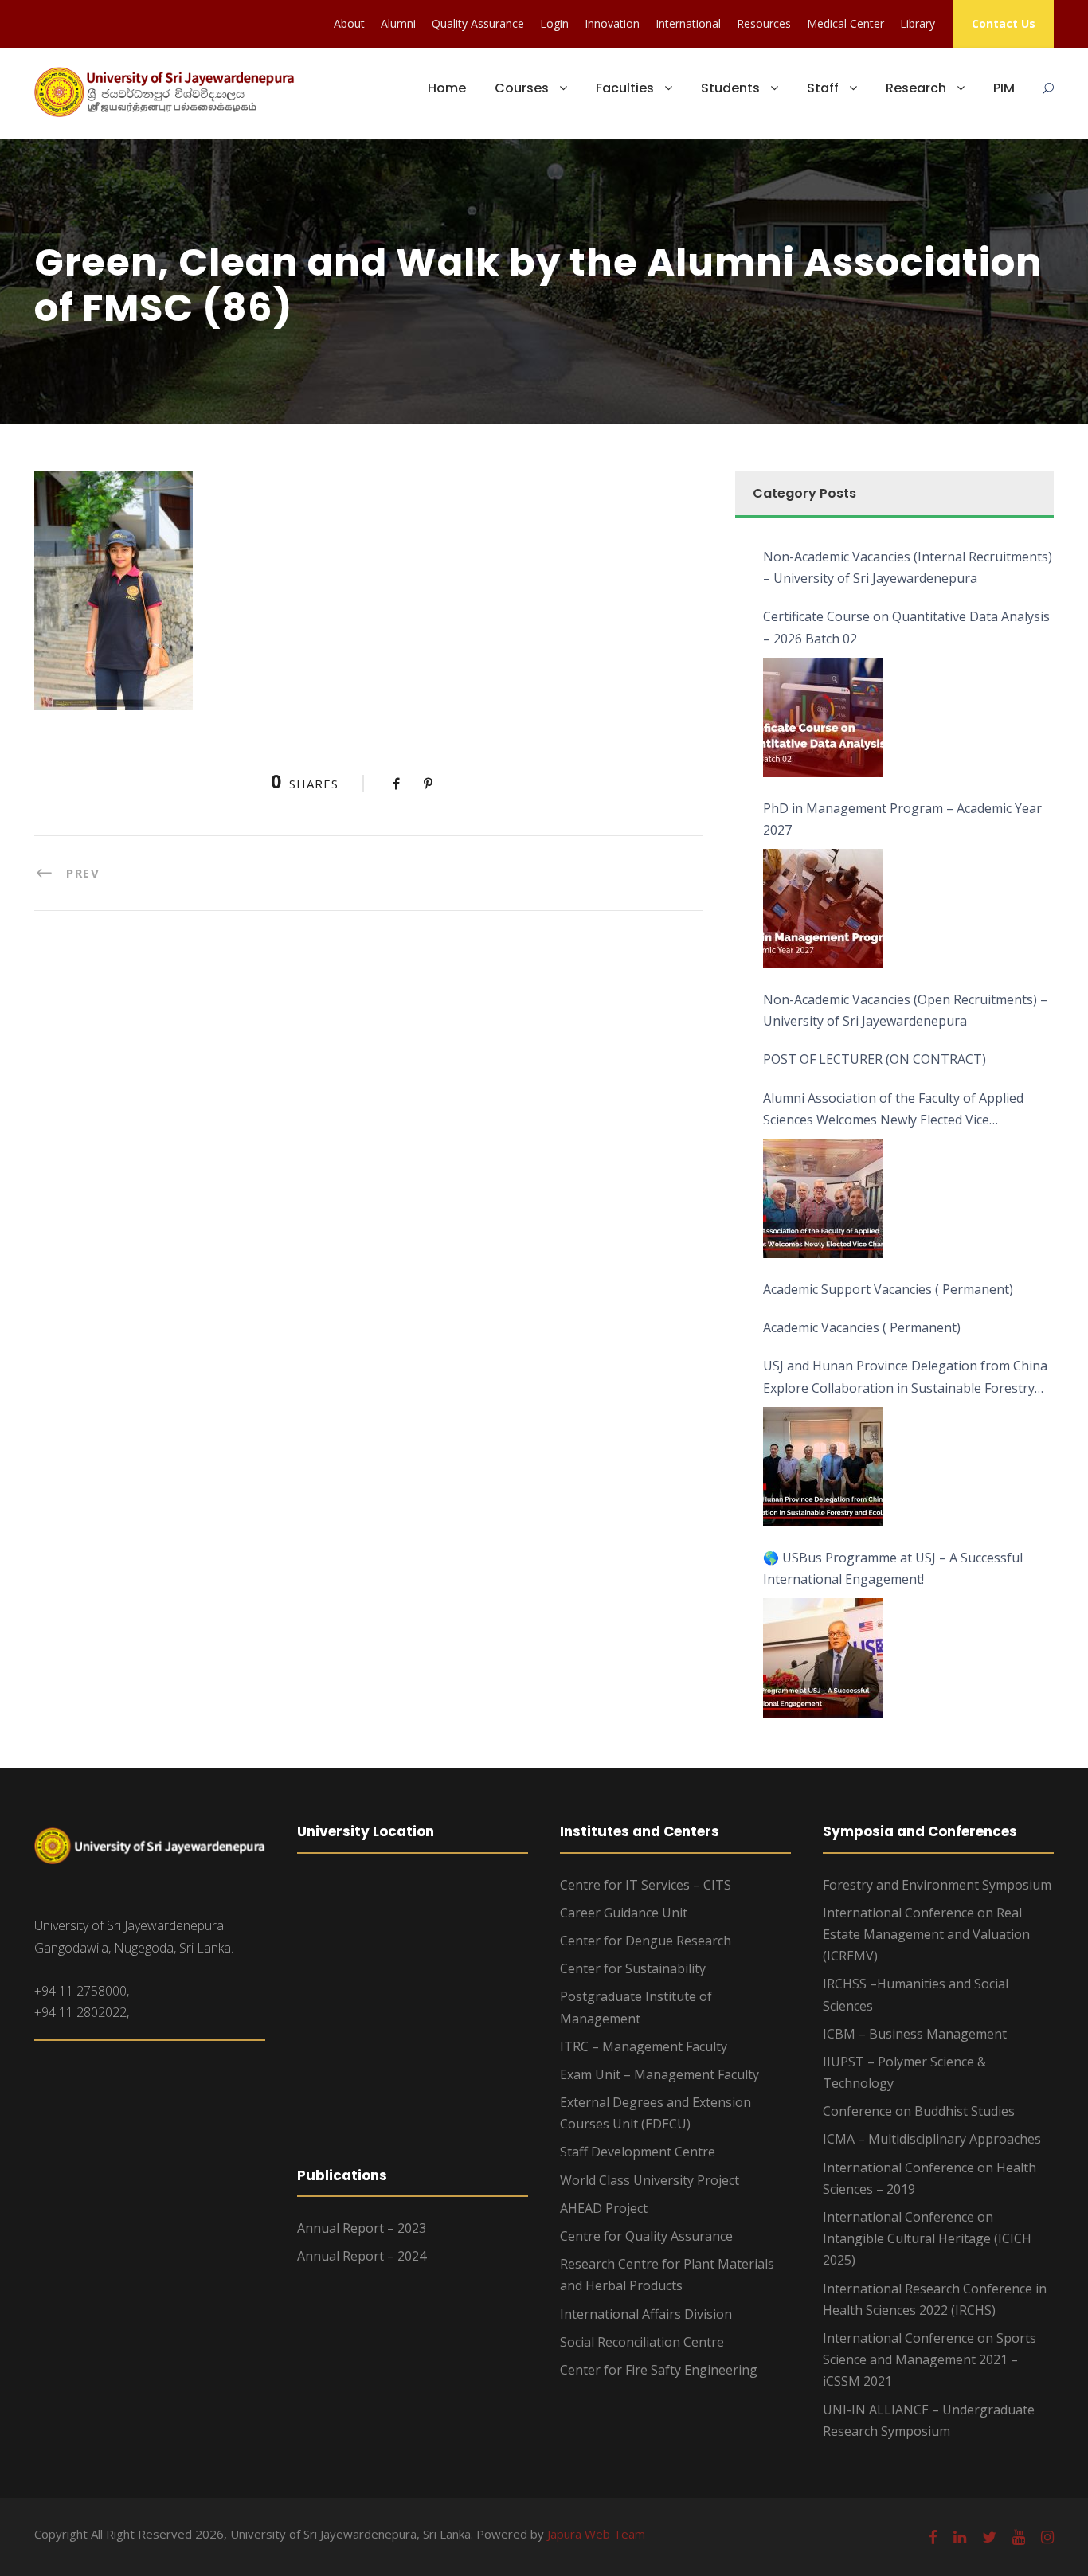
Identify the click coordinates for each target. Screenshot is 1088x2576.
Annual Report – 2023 (362, 2228)
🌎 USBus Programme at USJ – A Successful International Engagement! (893, 1568)
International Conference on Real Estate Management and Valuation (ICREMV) (926, 1934)
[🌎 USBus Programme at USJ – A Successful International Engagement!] (823, 1658)
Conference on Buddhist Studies (919, 2111)
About (349, 23)
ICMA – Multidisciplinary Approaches (932, 2139)
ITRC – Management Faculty (644, 2046)
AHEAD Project (604, 2208)
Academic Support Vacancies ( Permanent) (888, 1289)
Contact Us (1004, 23)
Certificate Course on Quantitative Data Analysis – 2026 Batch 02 (906, 627)
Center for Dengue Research (646, 1941)
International (688, 23)
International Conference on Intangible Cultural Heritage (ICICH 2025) (927, 2238)
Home (447, 88)
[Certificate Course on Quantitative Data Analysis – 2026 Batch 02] (823, 717)
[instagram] (1047, 2537)
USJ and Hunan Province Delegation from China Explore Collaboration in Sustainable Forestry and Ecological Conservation (905, 1378)
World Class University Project (650, 2180)
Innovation (612, 23)
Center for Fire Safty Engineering (659, 2370)
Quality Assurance (478, 23)
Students (730, 88)
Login (554, 23)
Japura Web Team (596, 2534)
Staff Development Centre (638, 2152)
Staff (823, 88)
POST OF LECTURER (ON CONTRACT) (875, 1059)
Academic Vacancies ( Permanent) (862, 1327)
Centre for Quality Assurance (646, 2236)
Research (916, 88)
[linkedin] (960, 2537)
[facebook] (933, 2537)
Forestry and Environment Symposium (937, 1885)
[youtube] (1019, 2537)
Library (918, 23)
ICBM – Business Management (915, 2034)
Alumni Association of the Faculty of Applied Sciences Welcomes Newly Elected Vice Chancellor (893, 1110)
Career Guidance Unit (624, 1913)
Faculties (625, 88)
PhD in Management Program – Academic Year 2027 (902, 819)
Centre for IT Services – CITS (646, 1885)
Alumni (398, 23)
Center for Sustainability (633, 1968)
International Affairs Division (646, 2314)
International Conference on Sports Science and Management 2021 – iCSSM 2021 (929, 2359)
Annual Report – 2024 (362, 2256)
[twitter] (989, 2537)
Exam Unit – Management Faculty (659, 2074)
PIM (1004, 88)
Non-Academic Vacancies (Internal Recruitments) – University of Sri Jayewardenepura (908, 567)
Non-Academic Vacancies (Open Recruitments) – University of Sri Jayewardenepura (905, 1010)
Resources (764, 23)
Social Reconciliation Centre (642, 2342)
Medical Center (845, 23)
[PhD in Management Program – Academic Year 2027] (823, 909)
